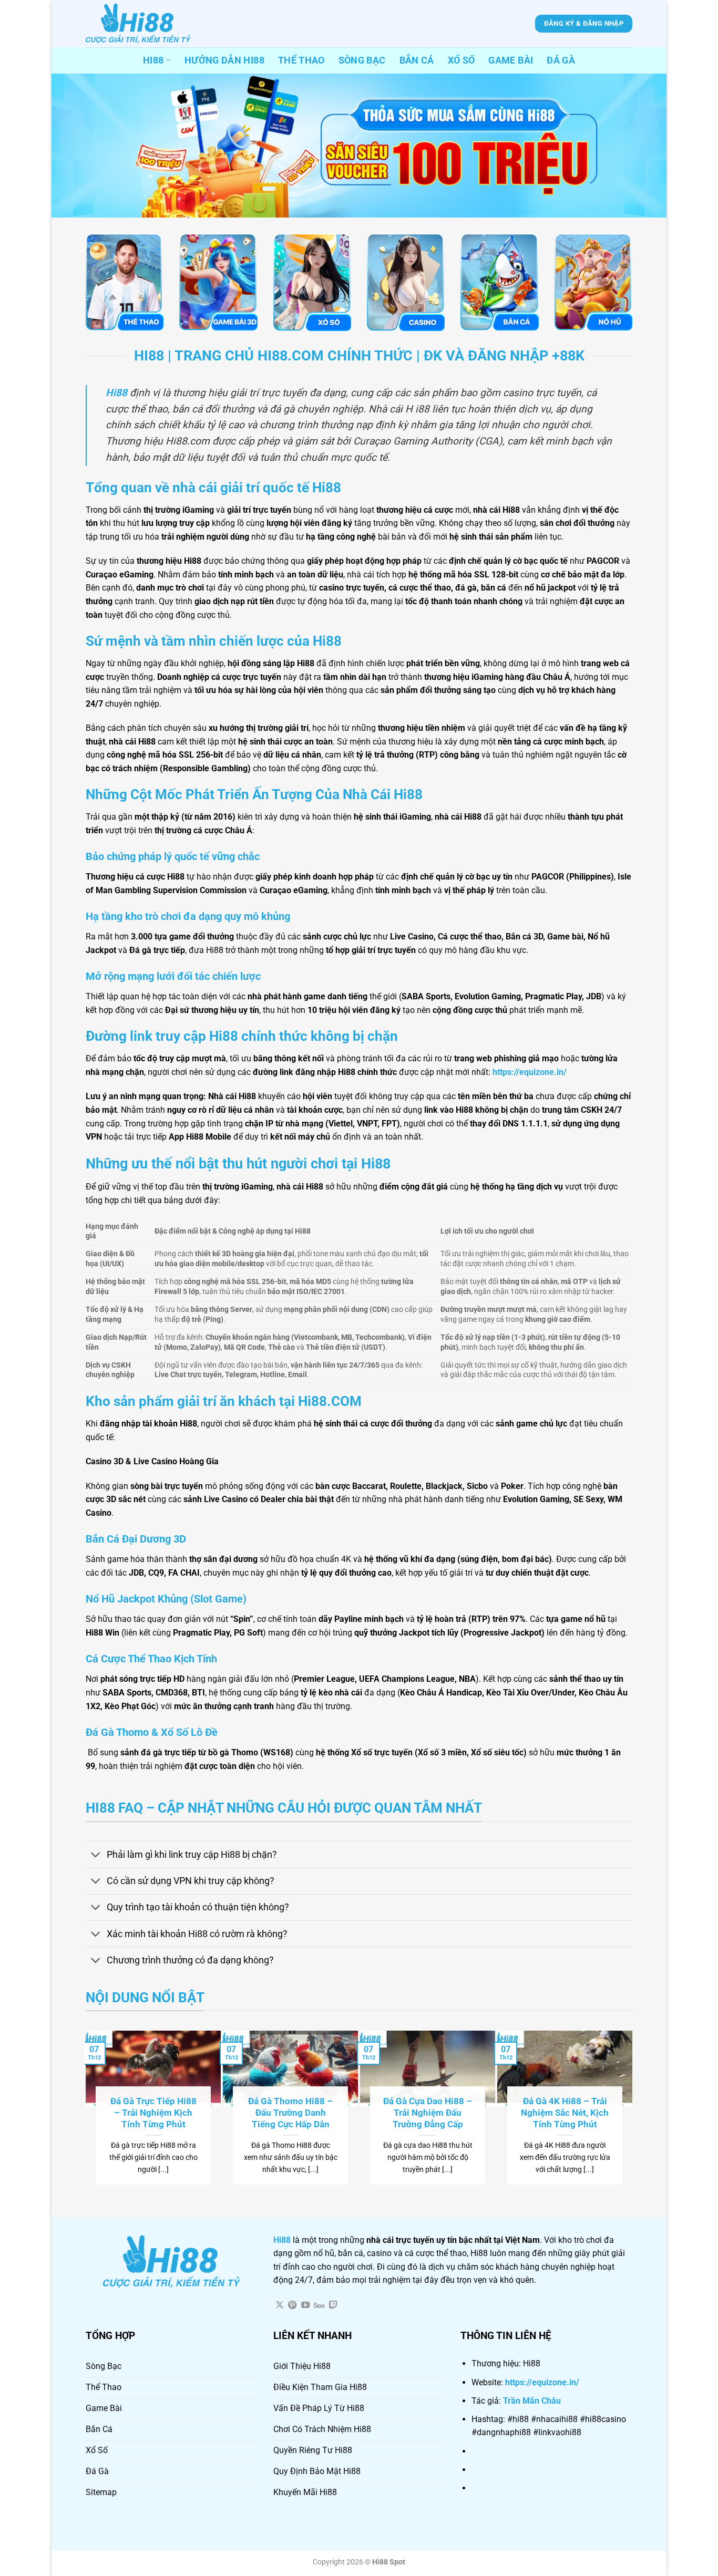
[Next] (628, 2107)
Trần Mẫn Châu (532, 2401)
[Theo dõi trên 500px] (319, 2305)
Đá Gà (561, 60)
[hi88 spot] (138, 24)
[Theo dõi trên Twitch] (333, 2305)
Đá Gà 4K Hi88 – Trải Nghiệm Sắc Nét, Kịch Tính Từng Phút (565, 2113)
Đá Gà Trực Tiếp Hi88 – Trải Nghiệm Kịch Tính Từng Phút (153, 2113)
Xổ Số (461, 60)
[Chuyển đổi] (96, 1856)
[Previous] (90, 2107)
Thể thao (301, 60)
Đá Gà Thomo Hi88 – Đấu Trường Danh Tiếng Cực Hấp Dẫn (290, 2113)
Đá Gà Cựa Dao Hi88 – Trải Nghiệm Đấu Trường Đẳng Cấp (428, 2113)
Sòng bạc (362, 60)
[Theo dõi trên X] (280, 2305)
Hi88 (153, 60)
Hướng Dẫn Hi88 (224, 60)
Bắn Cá (417, 60)
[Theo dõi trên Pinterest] (292, 2305)
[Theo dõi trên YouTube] (305, 2305)
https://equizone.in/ (542, 2382)
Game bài (511, 60)
